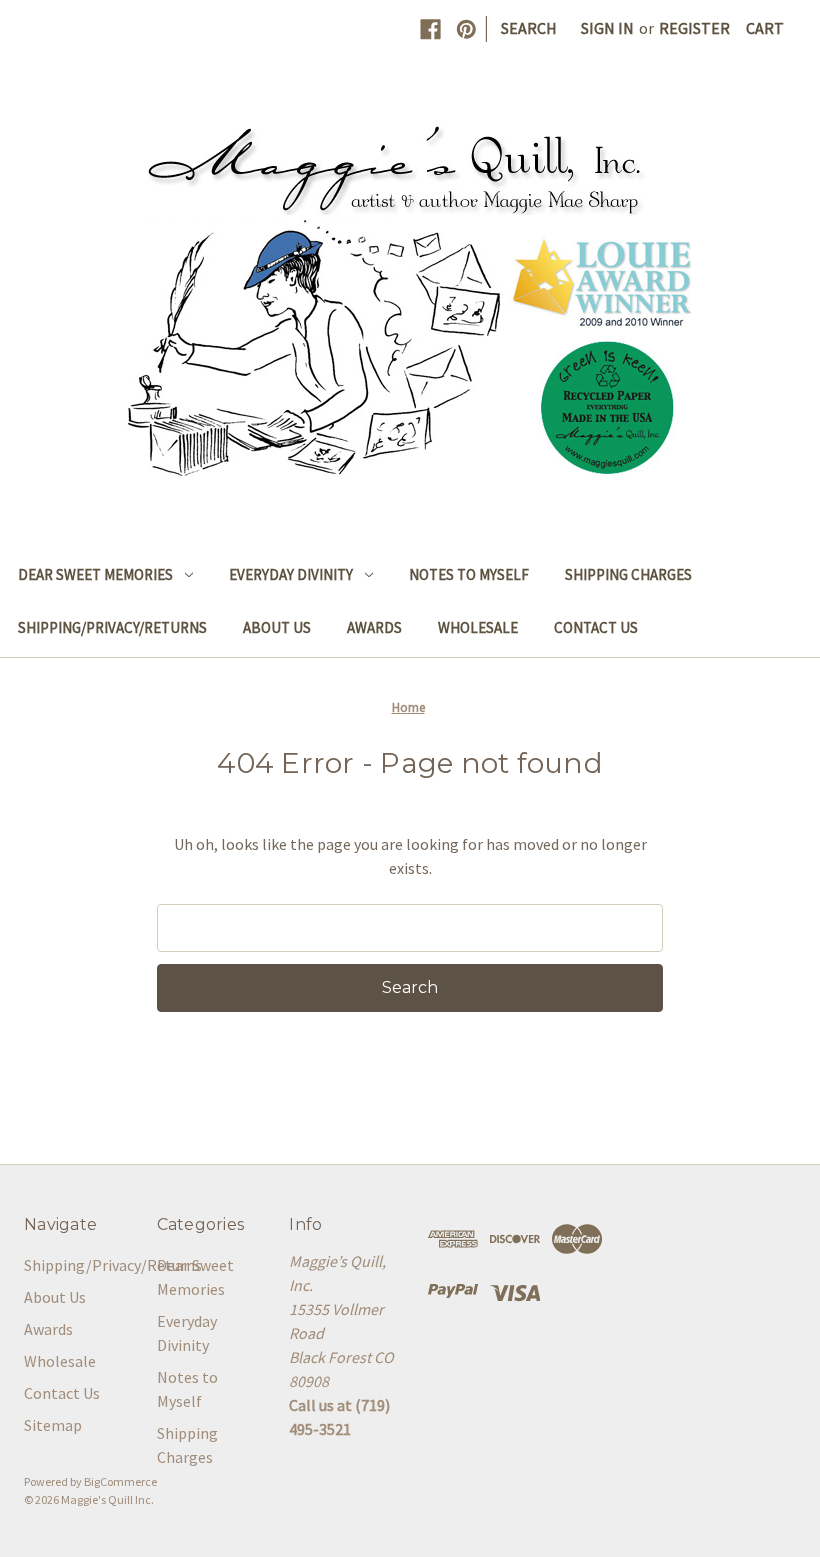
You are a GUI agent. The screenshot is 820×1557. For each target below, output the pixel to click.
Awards (374, 627)
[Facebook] (430, 29)
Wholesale (478, 627)
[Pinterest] (466, 29)
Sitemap (53, 1425)
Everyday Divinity (291, 574)
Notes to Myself (469, 574)
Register (694, 28)
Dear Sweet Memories (95, 574)
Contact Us (596, 627)
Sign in (607, 28)
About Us (277, 627)
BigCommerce (120, 1481)
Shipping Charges (628, 574)
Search (529, 28)
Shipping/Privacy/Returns (112, 627)
